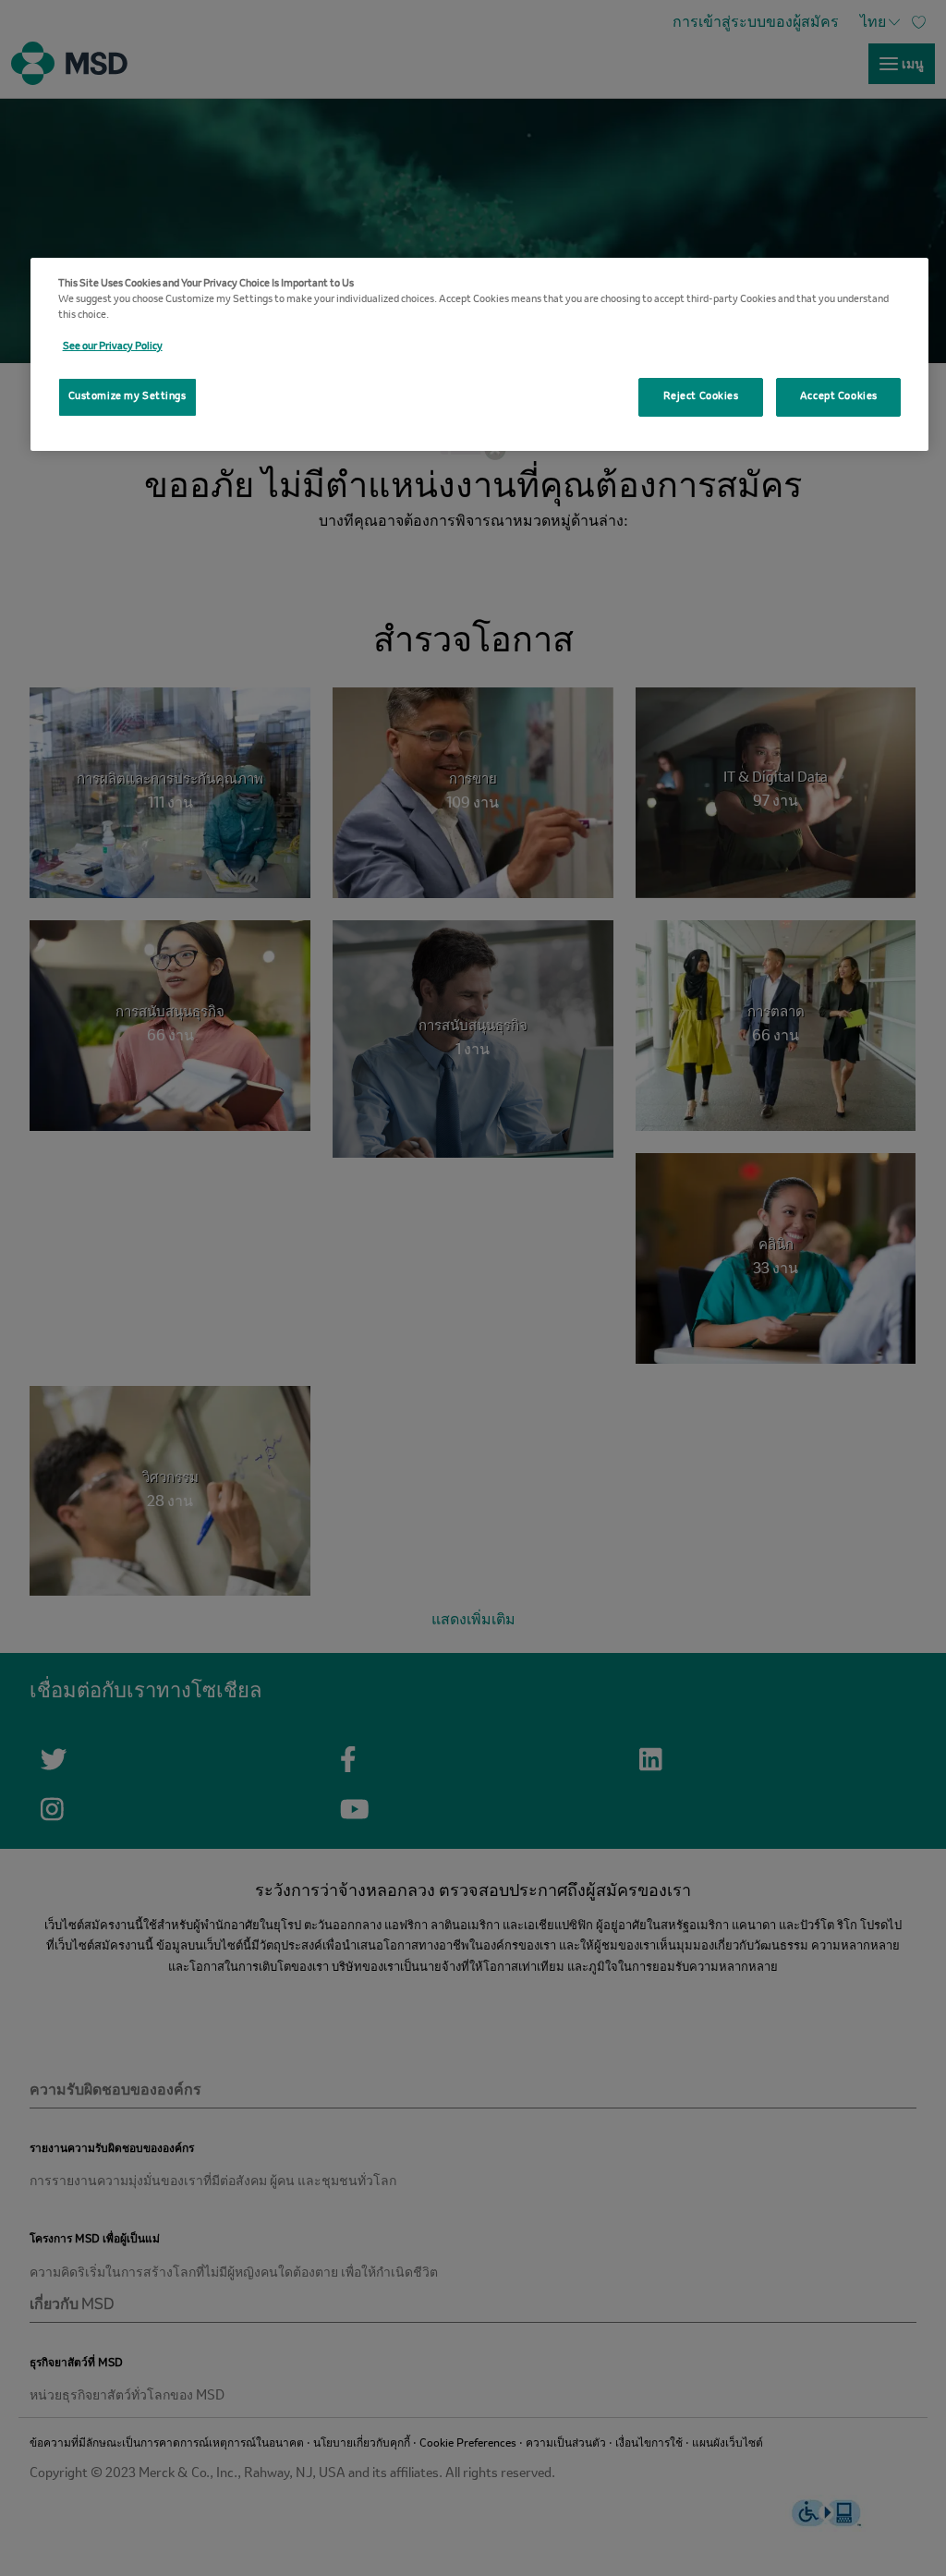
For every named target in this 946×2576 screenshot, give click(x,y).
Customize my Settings (127, 396)
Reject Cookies (701, 396)
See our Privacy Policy (113, 346)
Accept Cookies (839, 396)
